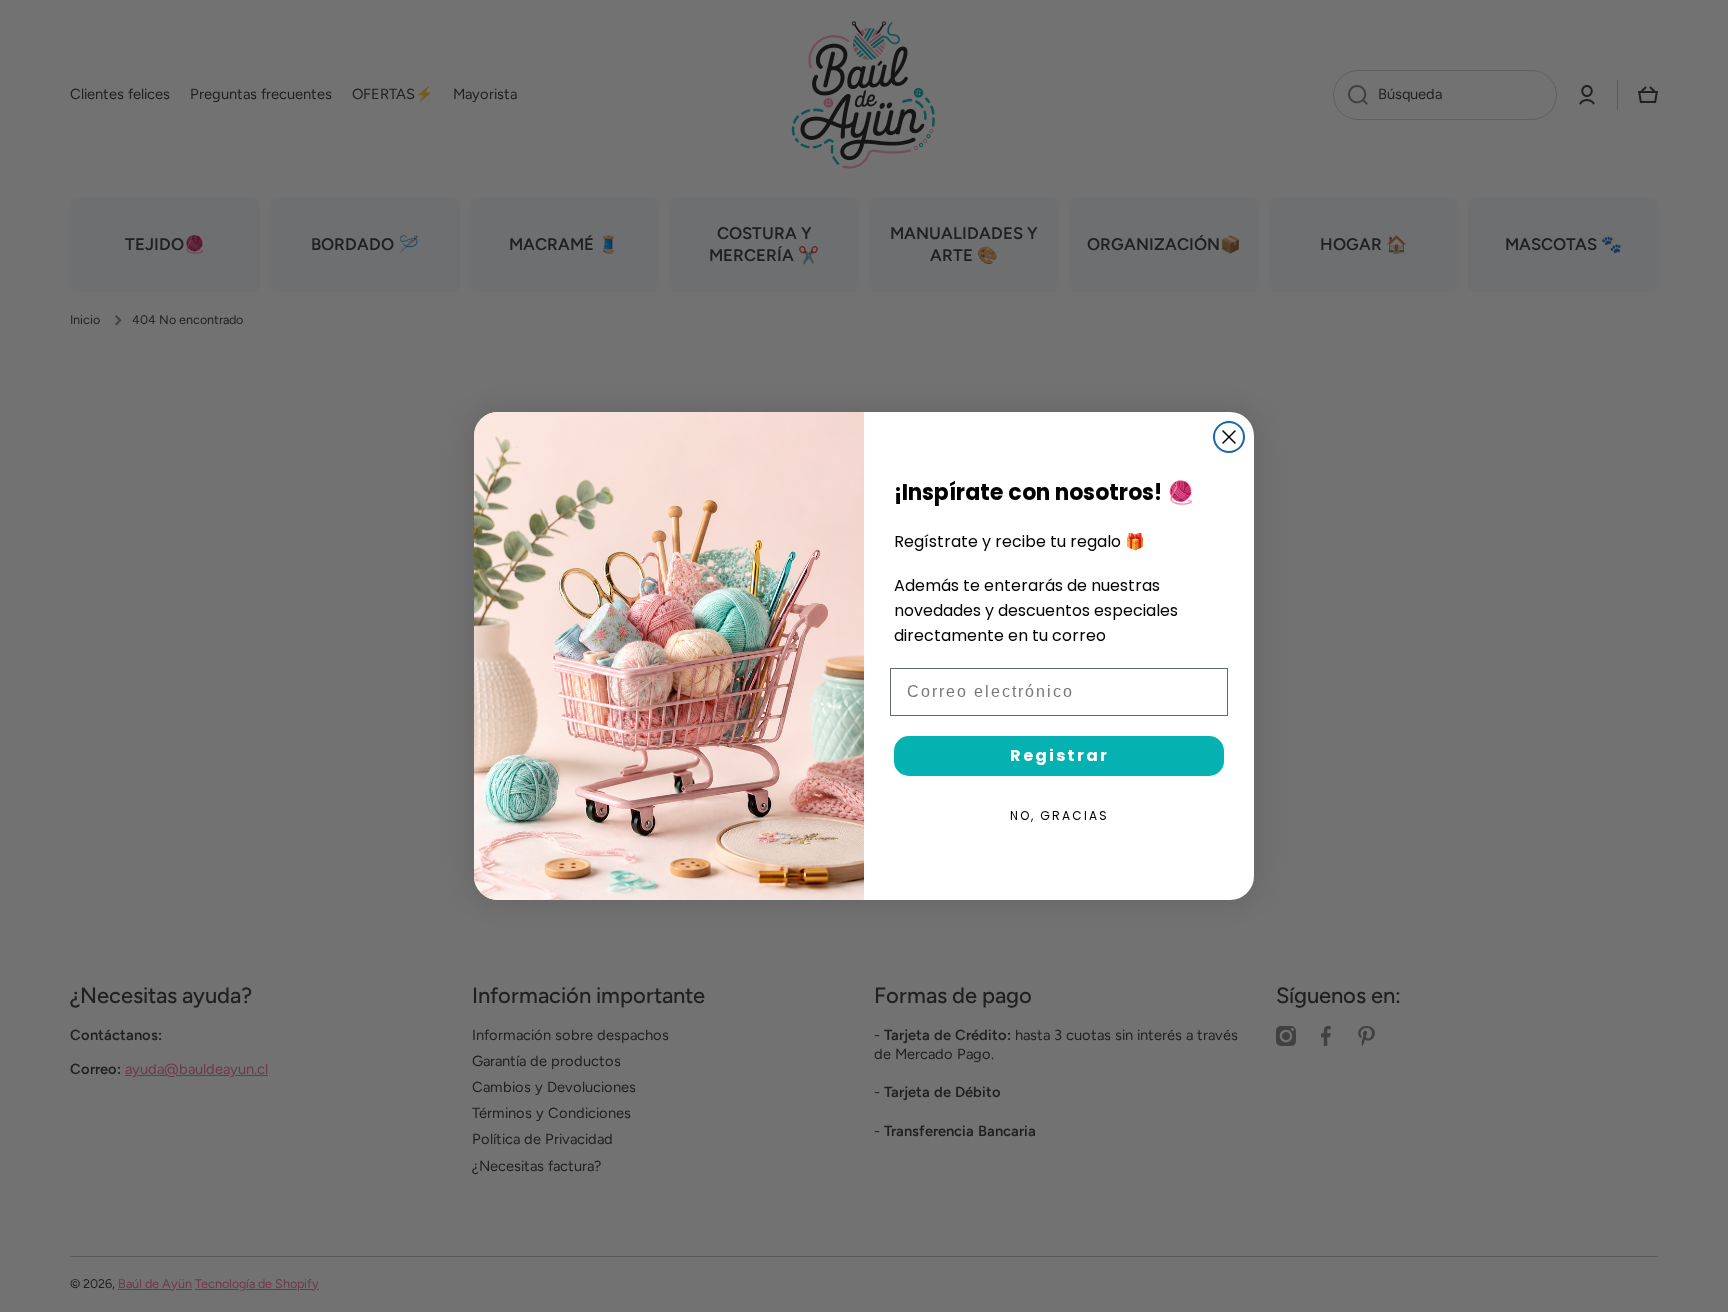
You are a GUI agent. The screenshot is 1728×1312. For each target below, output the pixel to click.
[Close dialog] (1229, 437)
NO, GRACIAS (1059, 815)
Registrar (1059, 755)
